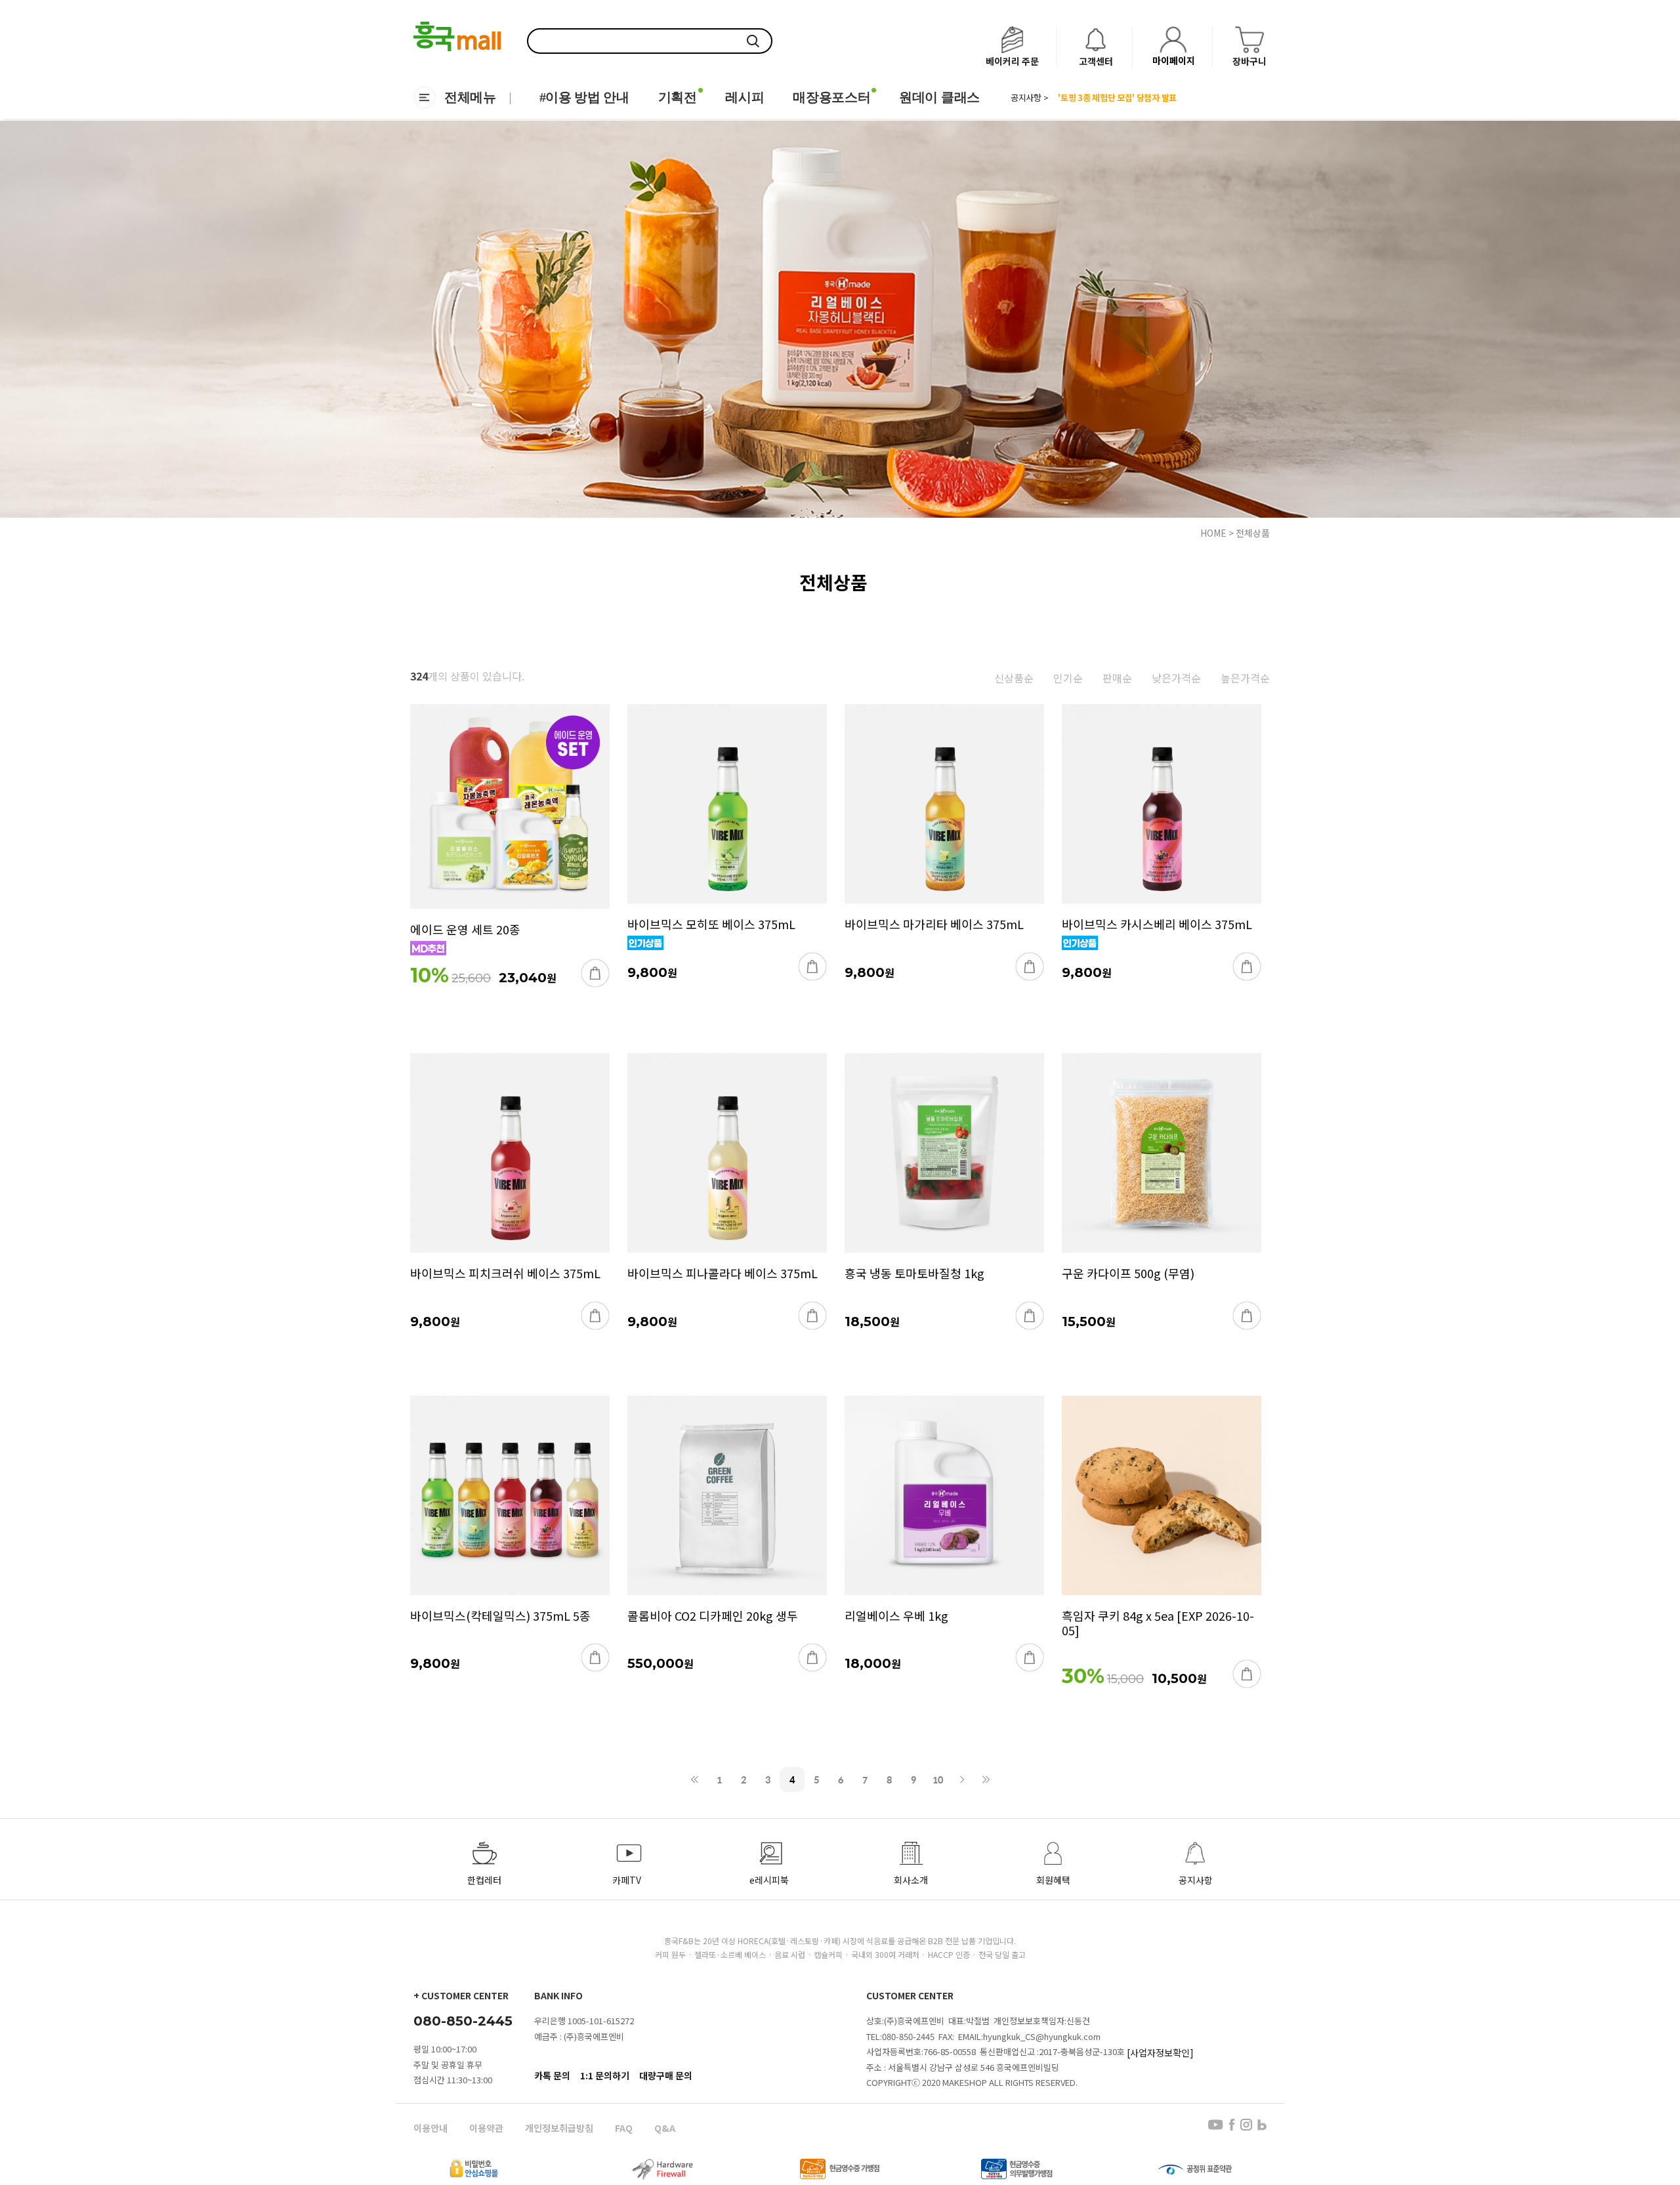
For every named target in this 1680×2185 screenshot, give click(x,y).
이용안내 (430, 2128)
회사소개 (911, 1880)
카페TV (627, 1880)
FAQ (624, 2128)
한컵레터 (484, 1880)
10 (938, 1779)
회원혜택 (1053, 1880)
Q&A (665, 2128)
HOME (1213, 533)
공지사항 (1196, 1880)
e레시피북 (769, 1880)
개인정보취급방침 (559, 2128)
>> (986, 1779)
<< (695, 1779)
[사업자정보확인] (1160, 2052)
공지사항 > (1029, 98)
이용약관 (486, 2128)
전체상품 (1253, 533)
